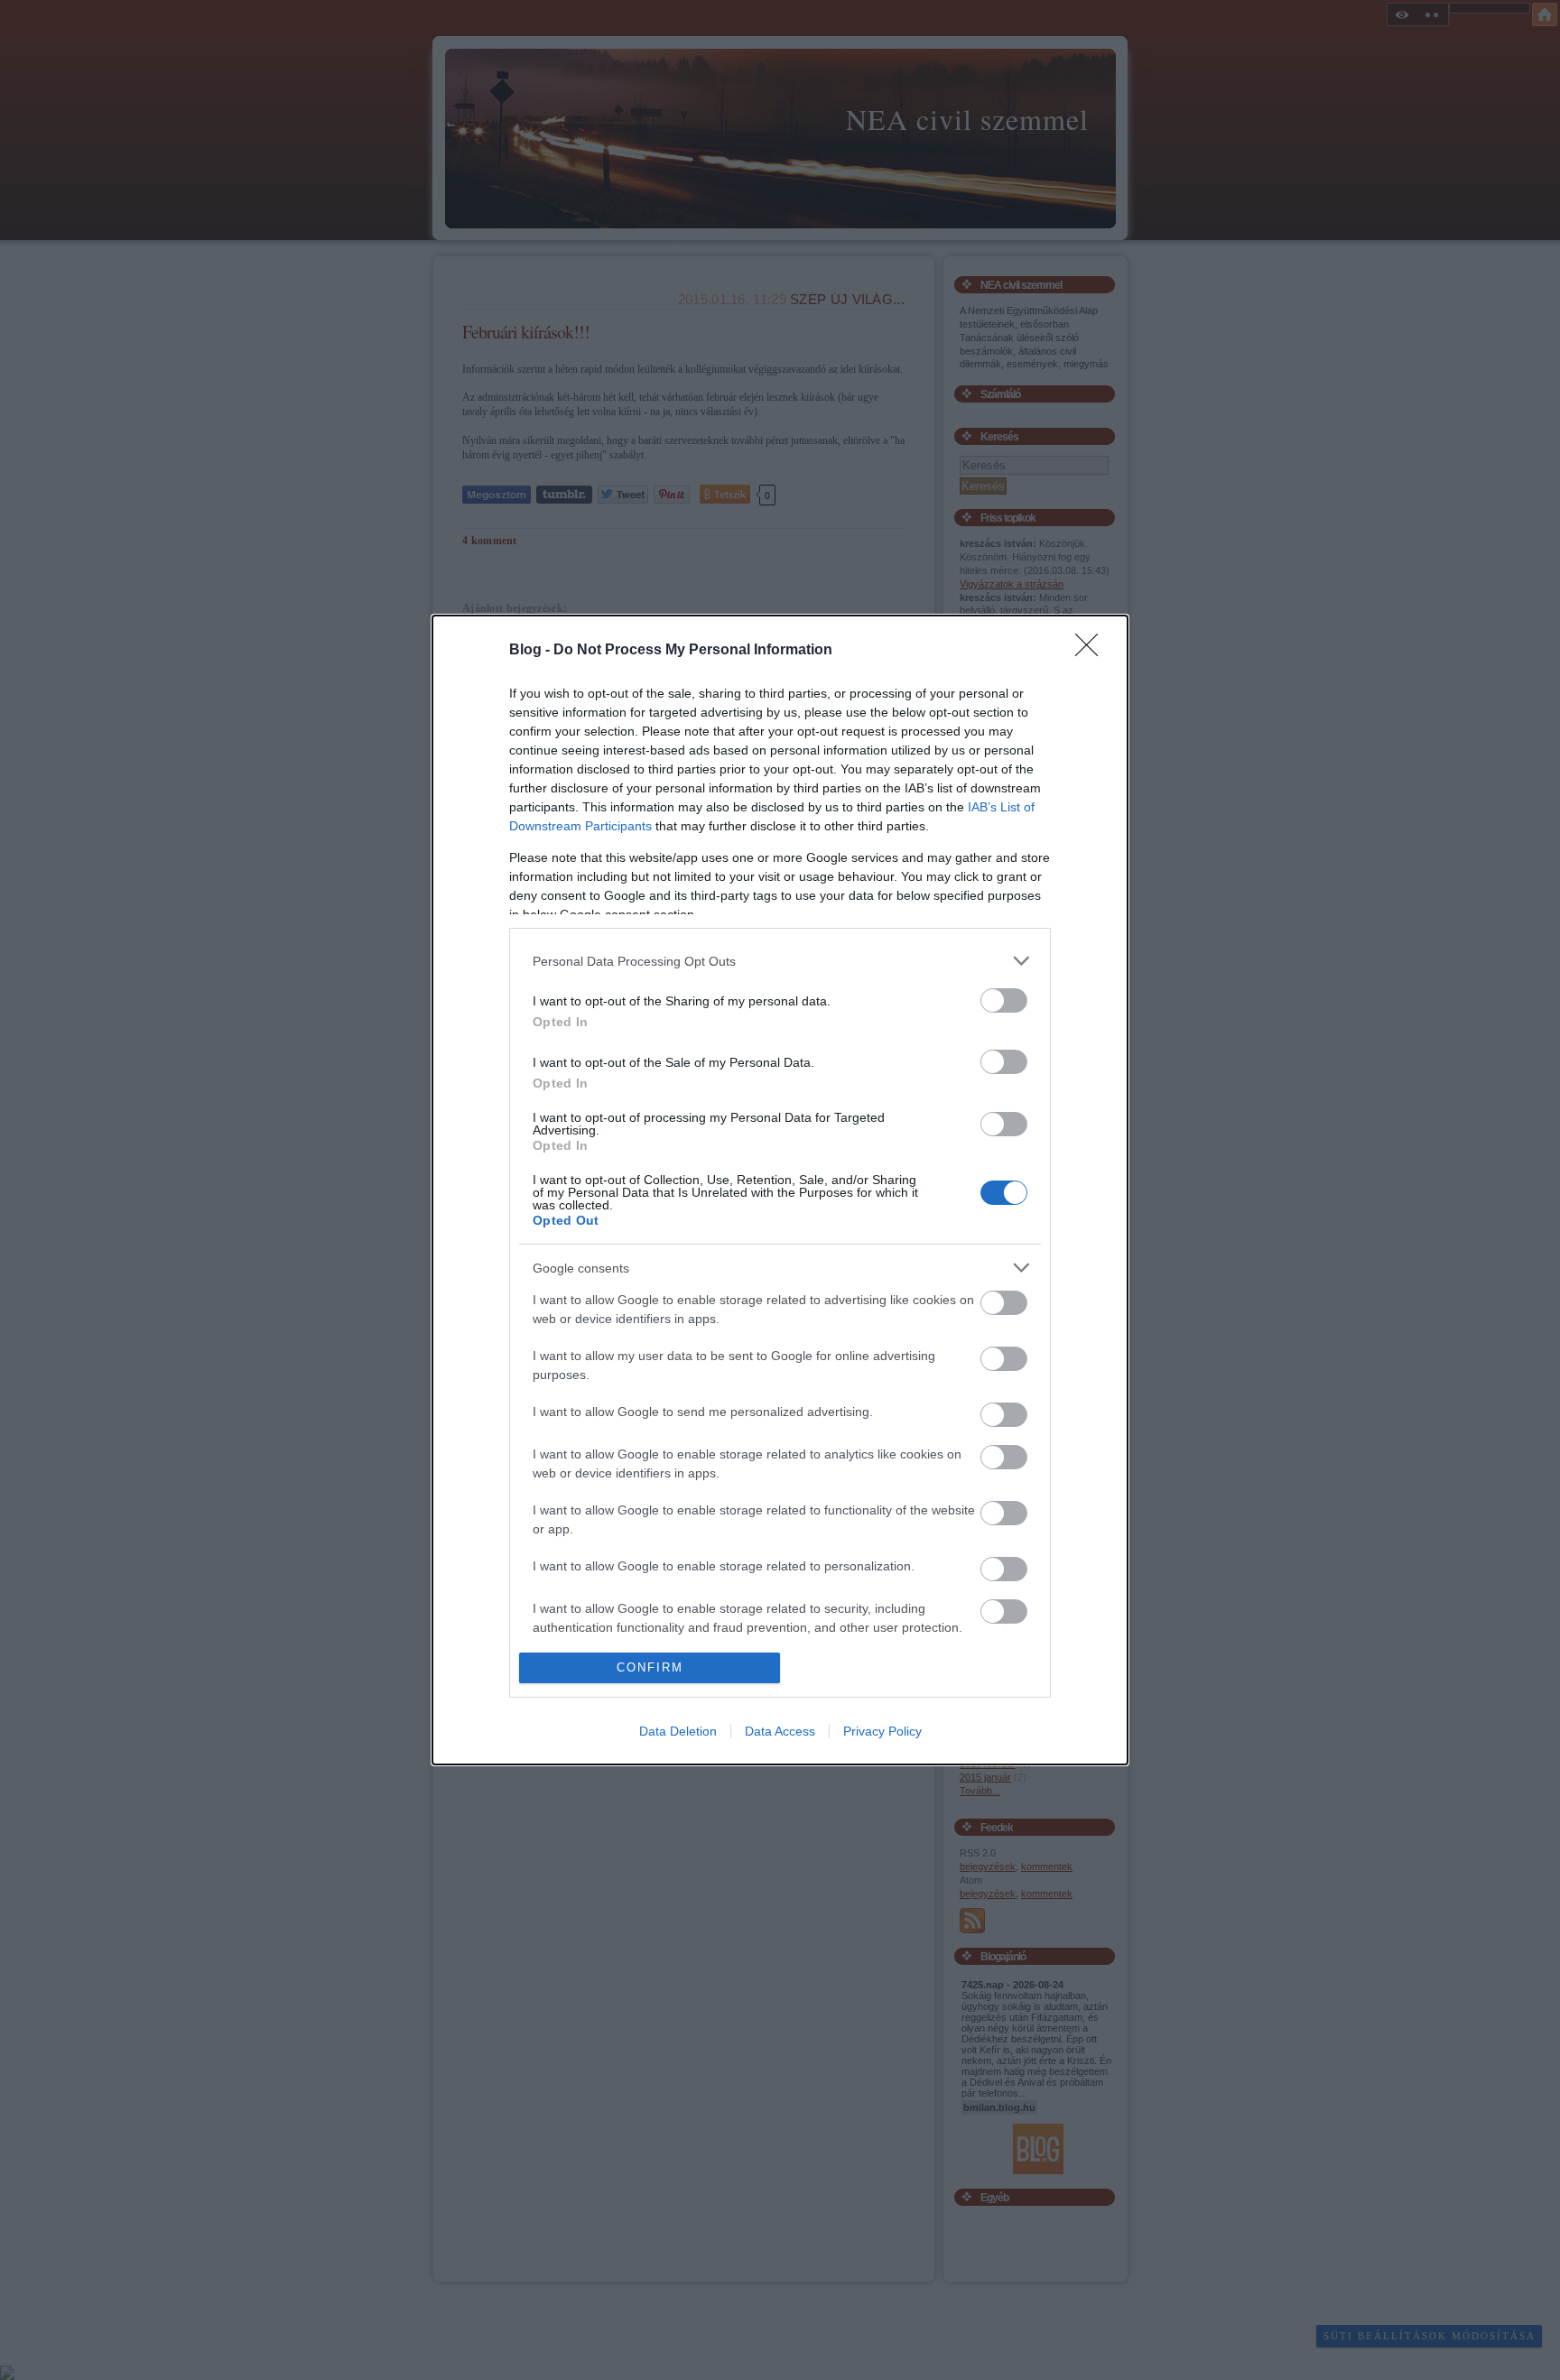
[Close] (1092, 651)
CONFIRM (650, 1667)
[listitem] (780, 961)
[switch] (1004, 1000)
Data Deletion (678, 1731)
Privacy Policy (882, 1731)
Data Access (780, 1731)
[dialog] (780, 1190)
